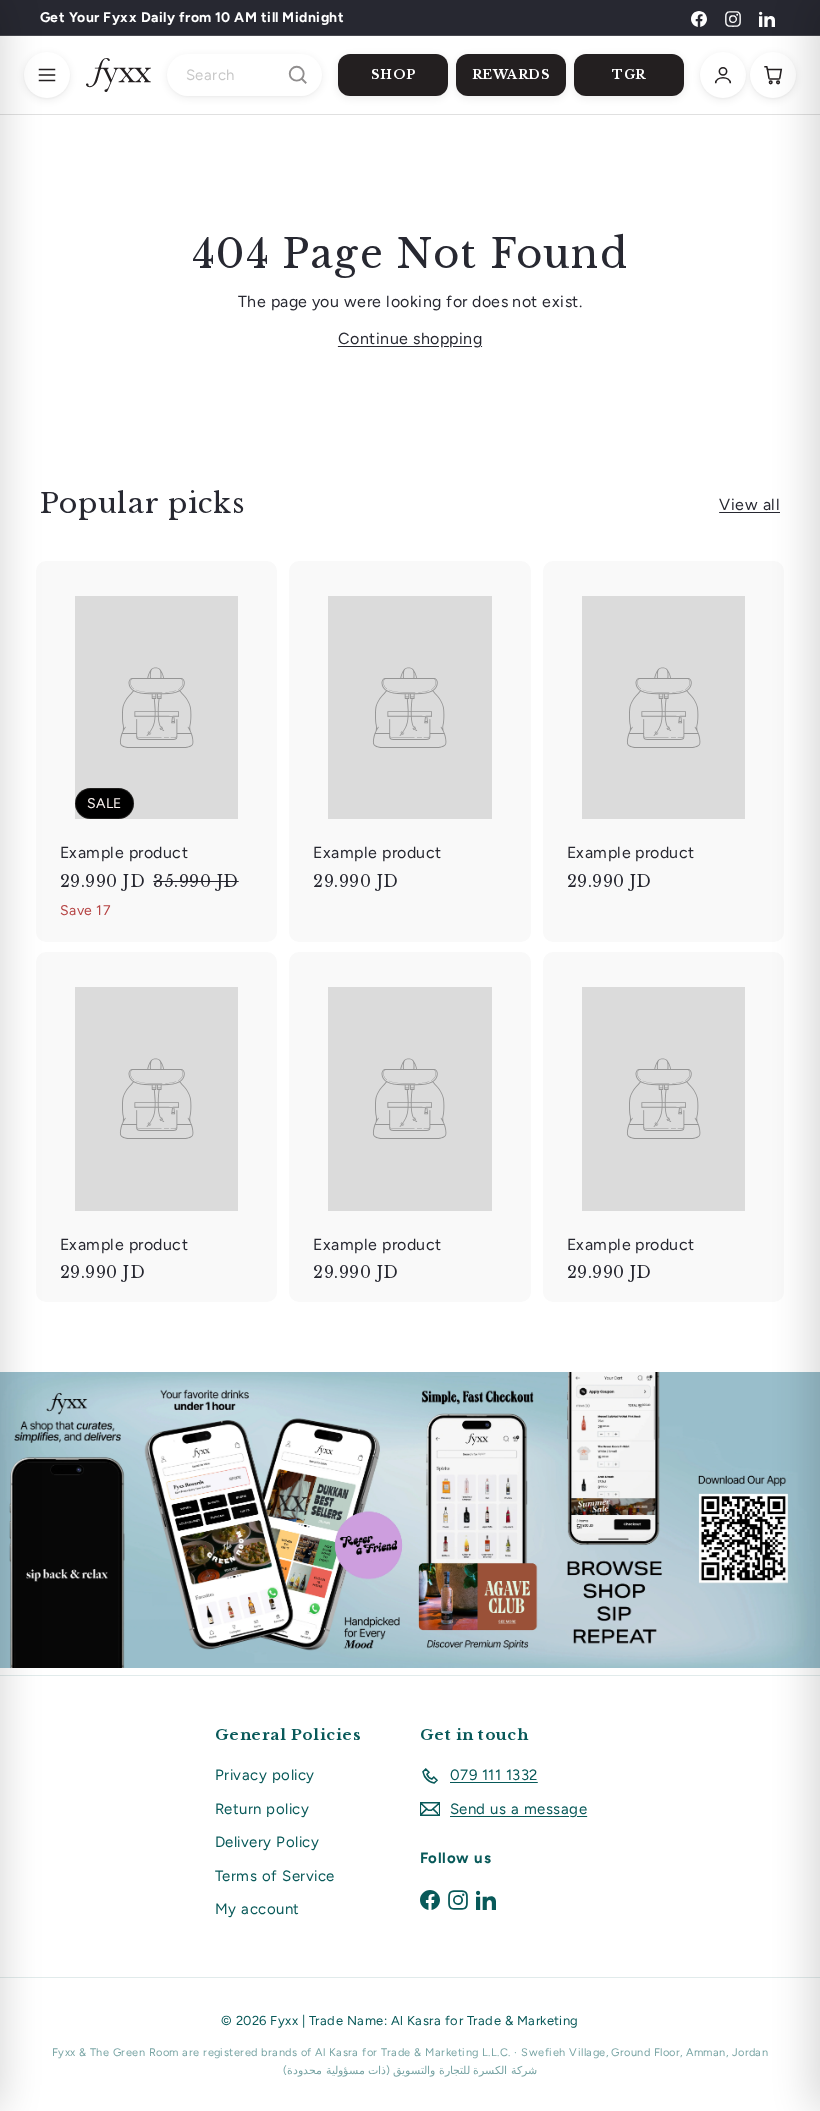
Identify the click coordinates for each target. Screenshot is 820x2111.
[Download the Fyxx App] (410, 1520)
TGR (629, 74)
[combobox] (244, 75)
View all (749, 504)
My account (257, 1909)
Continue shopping (410, 338)
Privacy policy (265, 1775)
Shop (393, 74)
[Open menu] (47, 75)
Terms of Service (275, 1876)
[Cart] (773, 75)
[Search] (298, 75)
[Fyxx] (118, 75)
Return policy (262, 1809)
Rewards (511, 74)
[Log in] (723, 75)
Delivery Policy (267, 1842)
